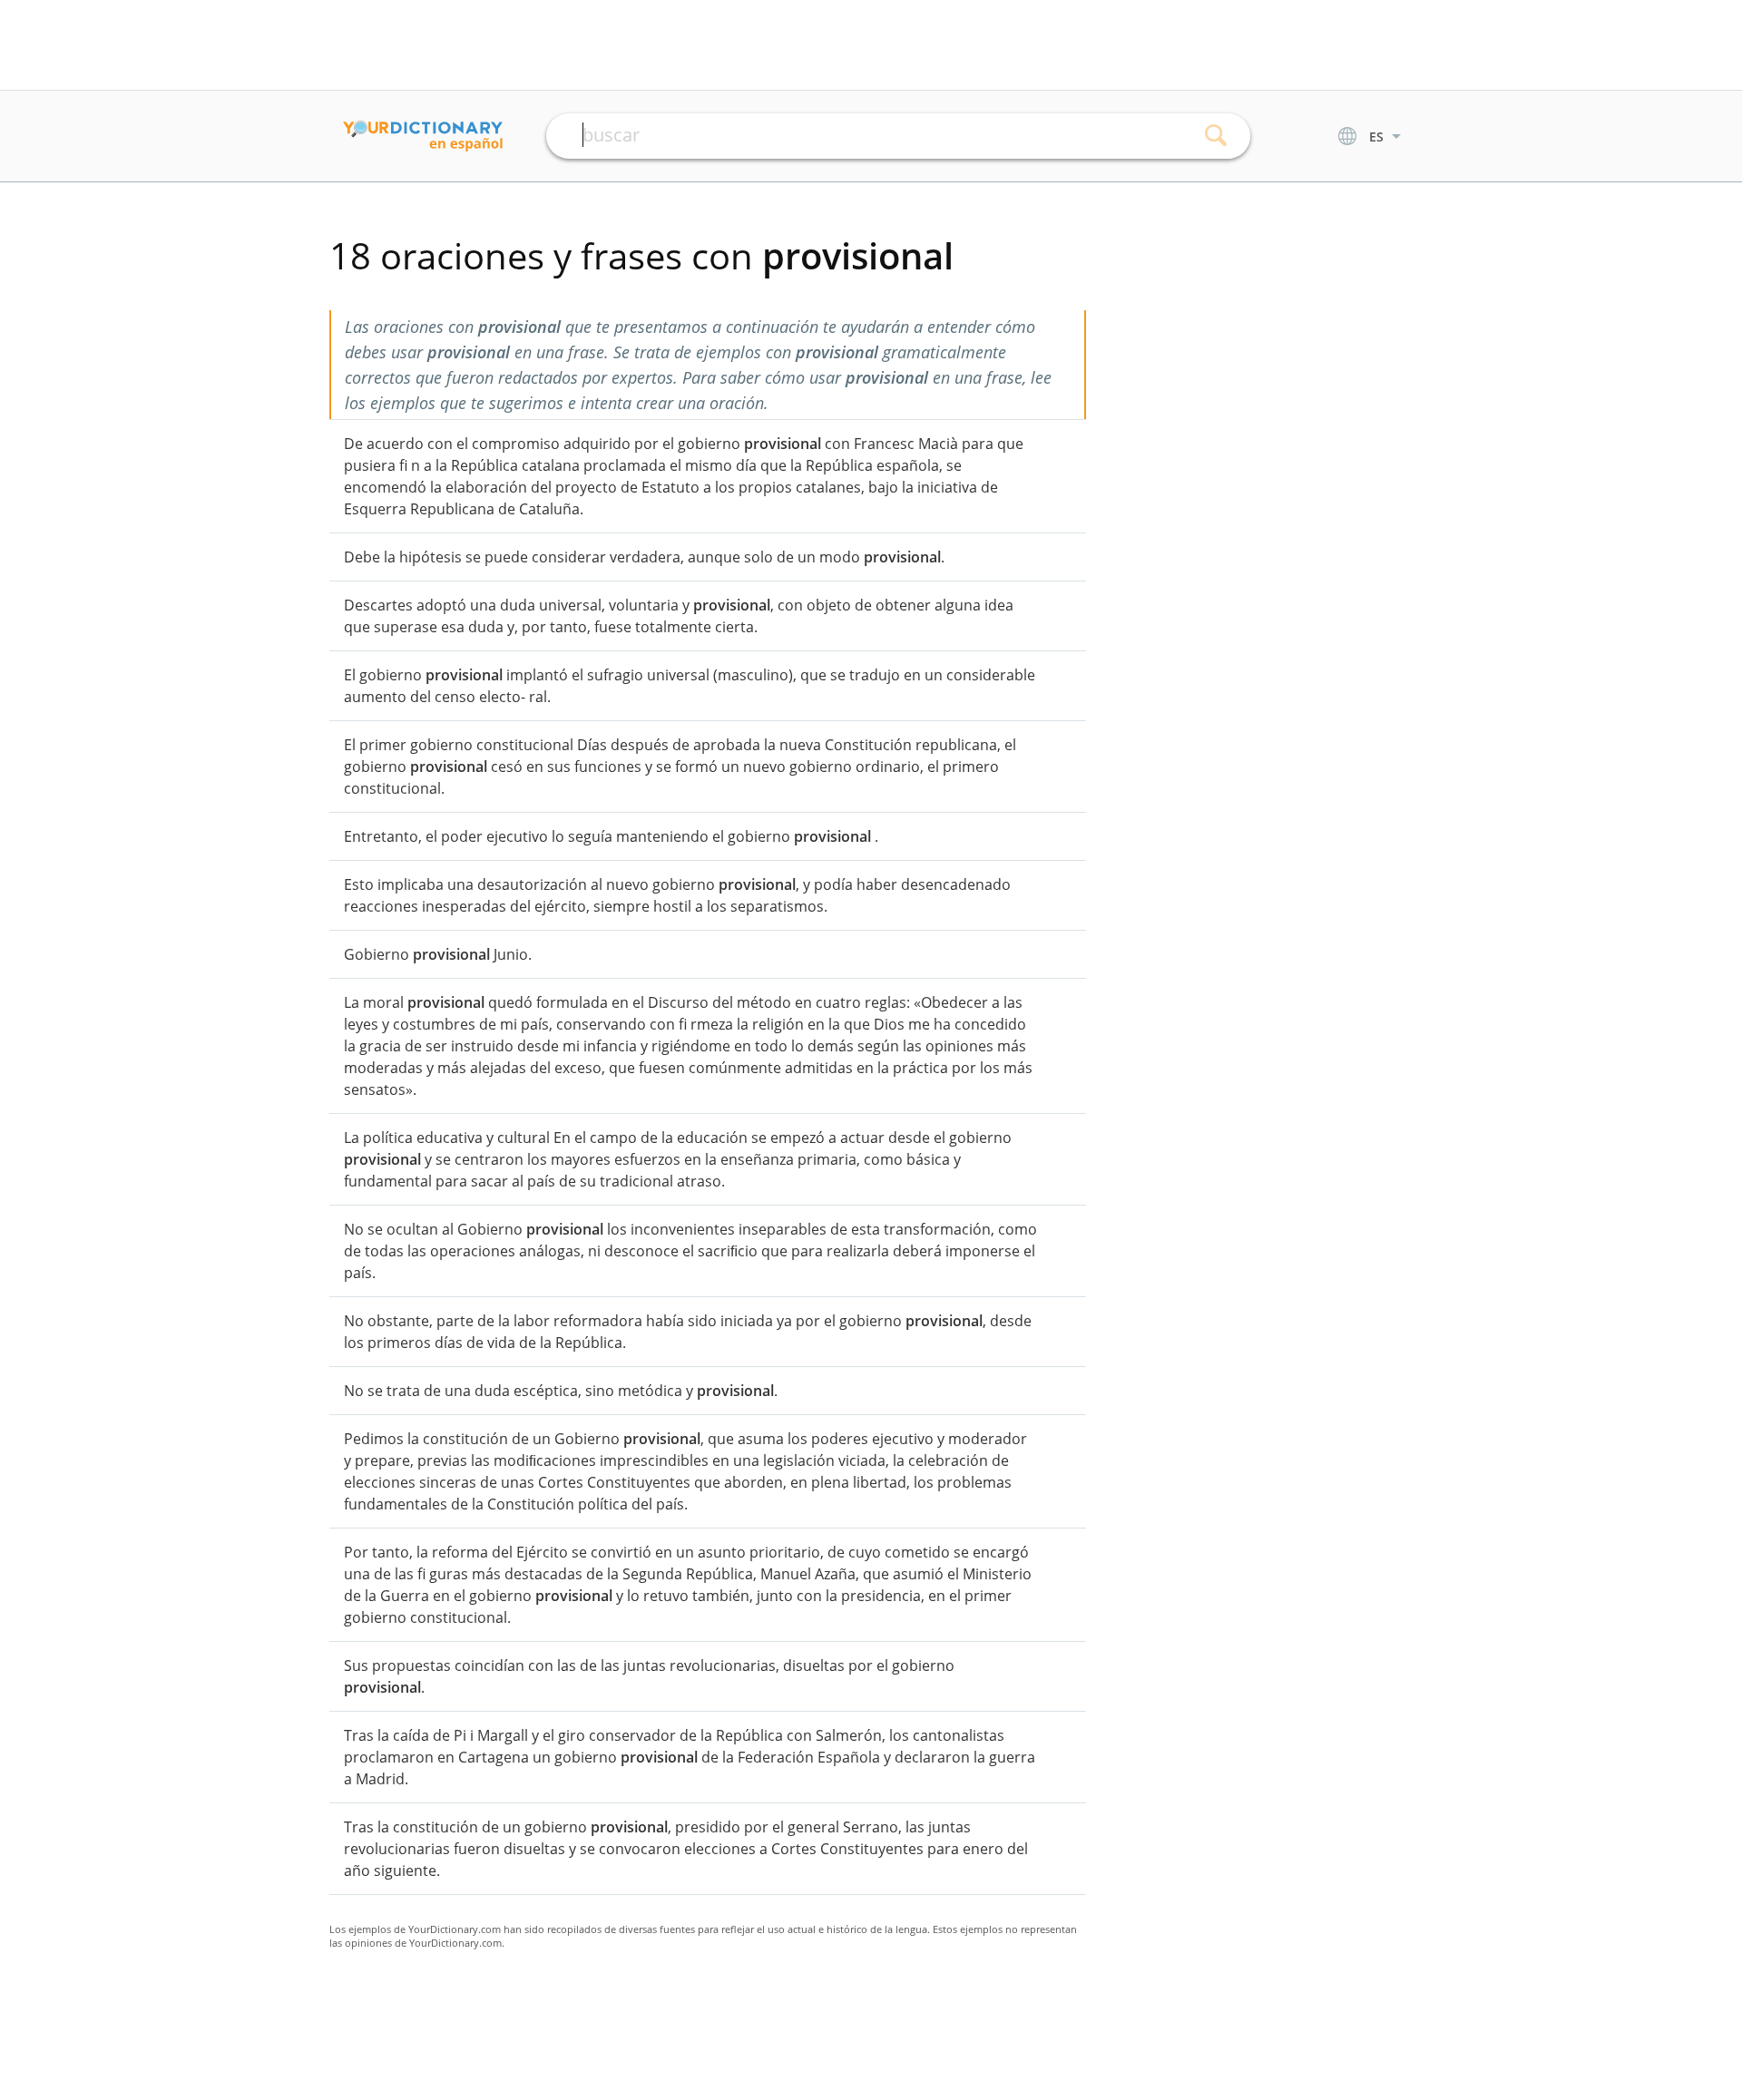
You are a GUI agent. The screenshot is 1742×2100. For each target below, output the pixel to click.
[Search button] (1216, 136)
